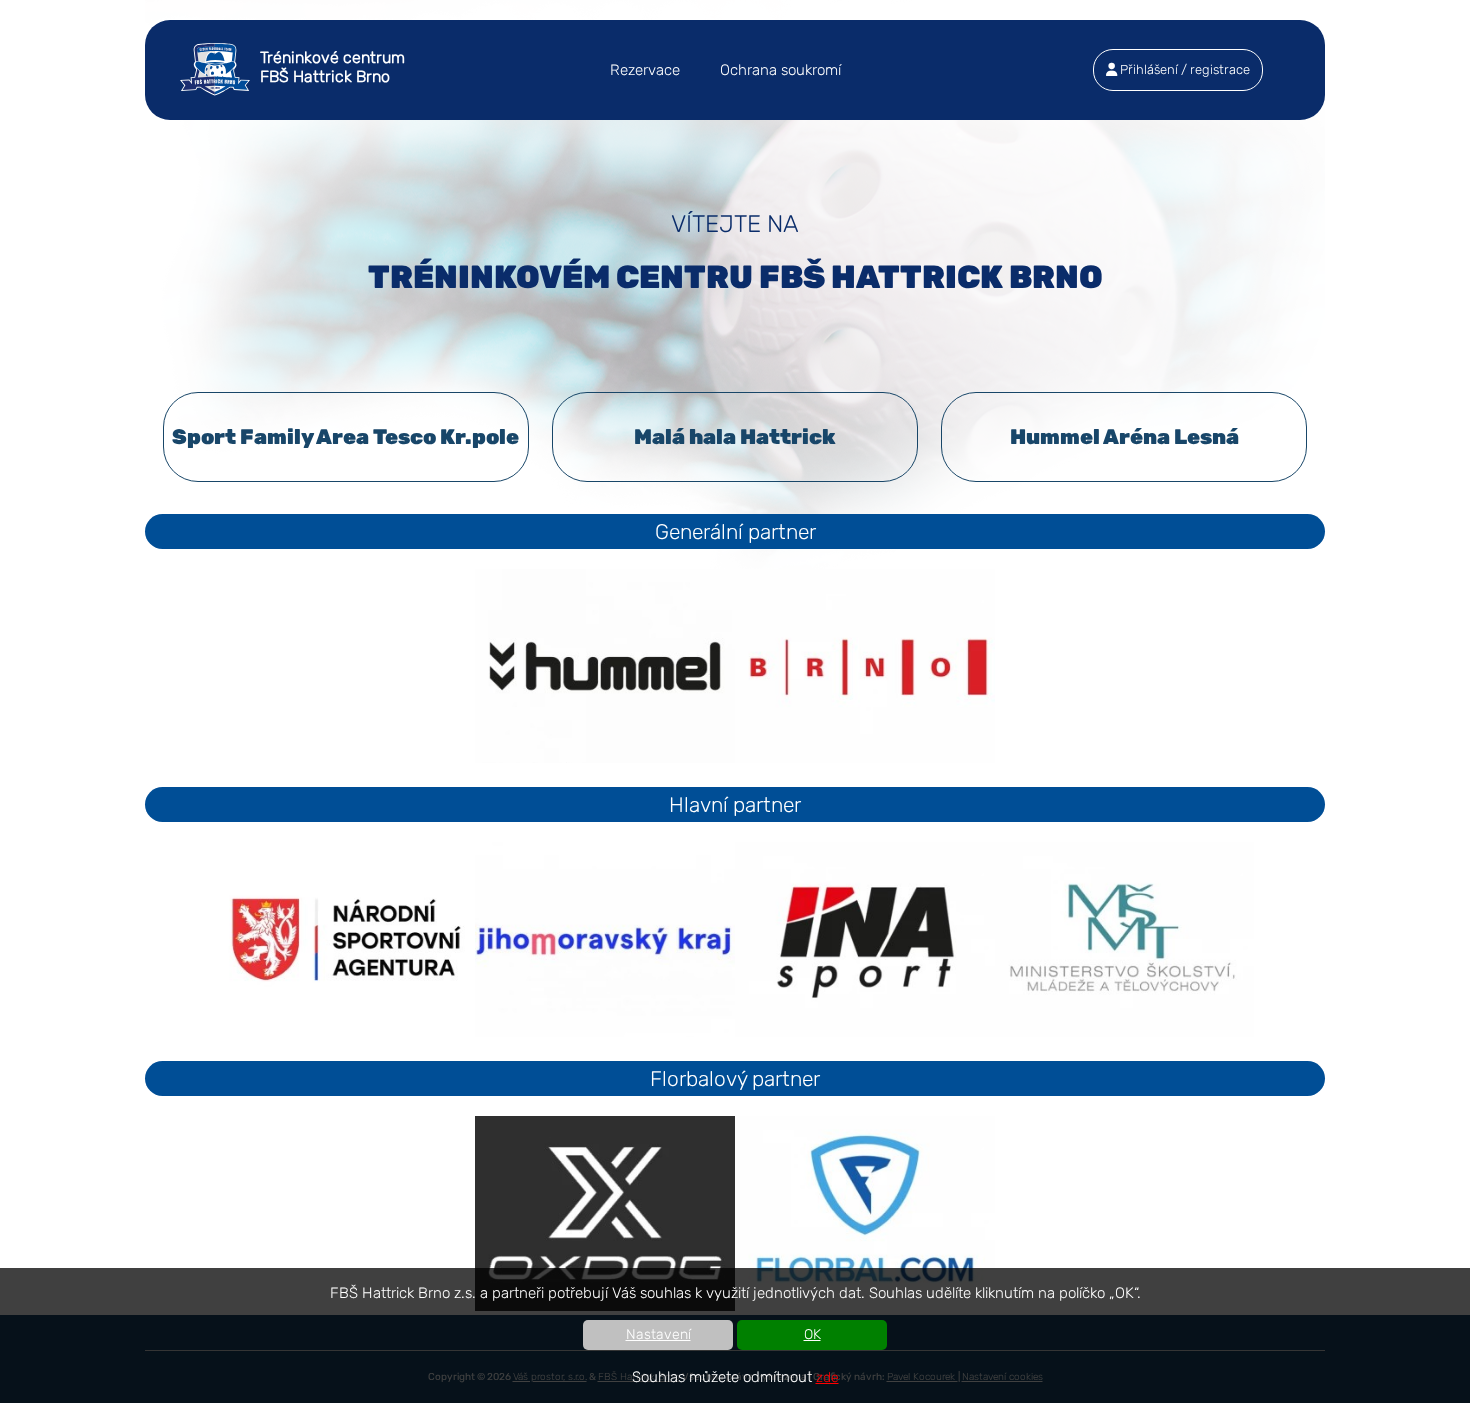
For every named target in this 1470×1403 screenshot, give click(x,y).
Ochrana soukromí (780, 70)
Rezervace (645, 70)
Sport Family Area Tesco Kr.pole (345, 436)
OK (812, 1334)
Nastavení (658, 1334)
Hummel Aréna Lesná (1124, 436)
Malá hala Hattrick (735, 436)
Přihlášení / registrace (1183, 69)
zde (827, 1377)
